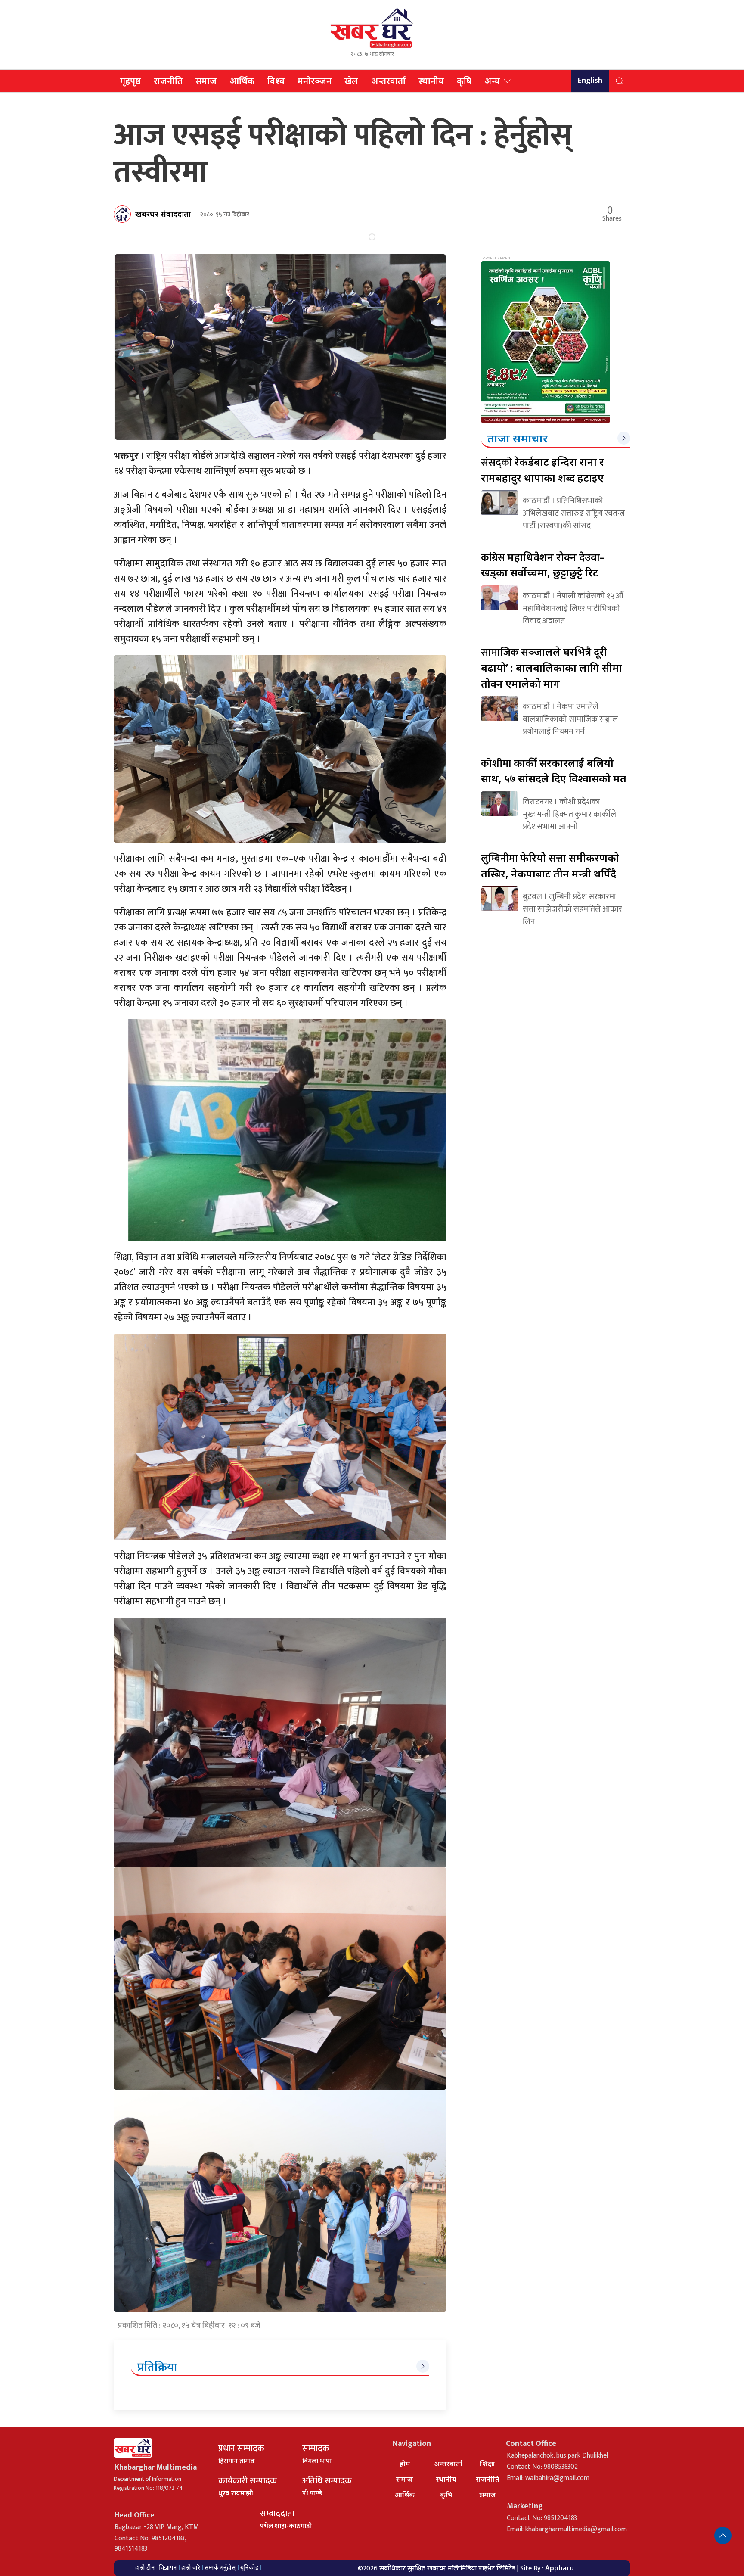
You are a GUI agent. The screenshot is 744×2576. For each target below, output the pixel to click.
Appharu (560, 2568)
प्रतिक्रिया (157, 2366)
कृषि (464, 81)
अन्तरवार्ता (388, 81)
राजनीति (168, 81)
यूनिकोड (249, 2568)
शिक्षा (488, 2464)
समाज (206, 81)
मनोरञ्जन (315, 81)
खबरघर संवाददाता (163, 214)
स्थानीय (431, 81)
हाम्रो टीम (145, 2568)
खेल (351, 81)
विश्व (276, 81)
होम (405, 2464)
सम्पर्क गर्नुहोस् (220, 2568)
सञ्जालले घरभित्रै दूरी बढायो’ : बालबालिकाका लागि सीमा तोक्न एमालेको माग (552, 667)
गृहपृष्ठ (130, 81)
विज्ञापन (168, 2568)
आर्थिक (242, 81)
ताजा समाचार (518, 438)
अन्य (492, 81)
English (590, 81)
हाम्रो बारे (191, 2568)
